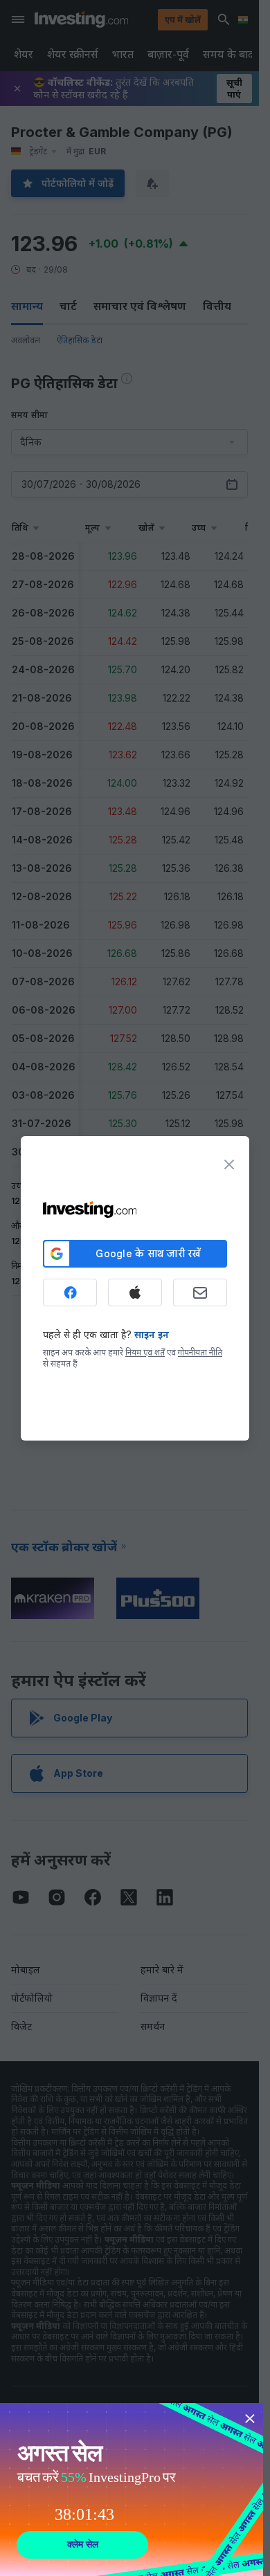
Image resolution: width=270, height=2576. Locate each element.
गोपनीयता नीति (200, 1352)
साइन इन (152, 1334)
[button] (163, 19)
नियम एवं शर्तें (145, 1352)
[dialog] (135, 1288)
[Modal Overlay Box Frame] (132, 2490)
